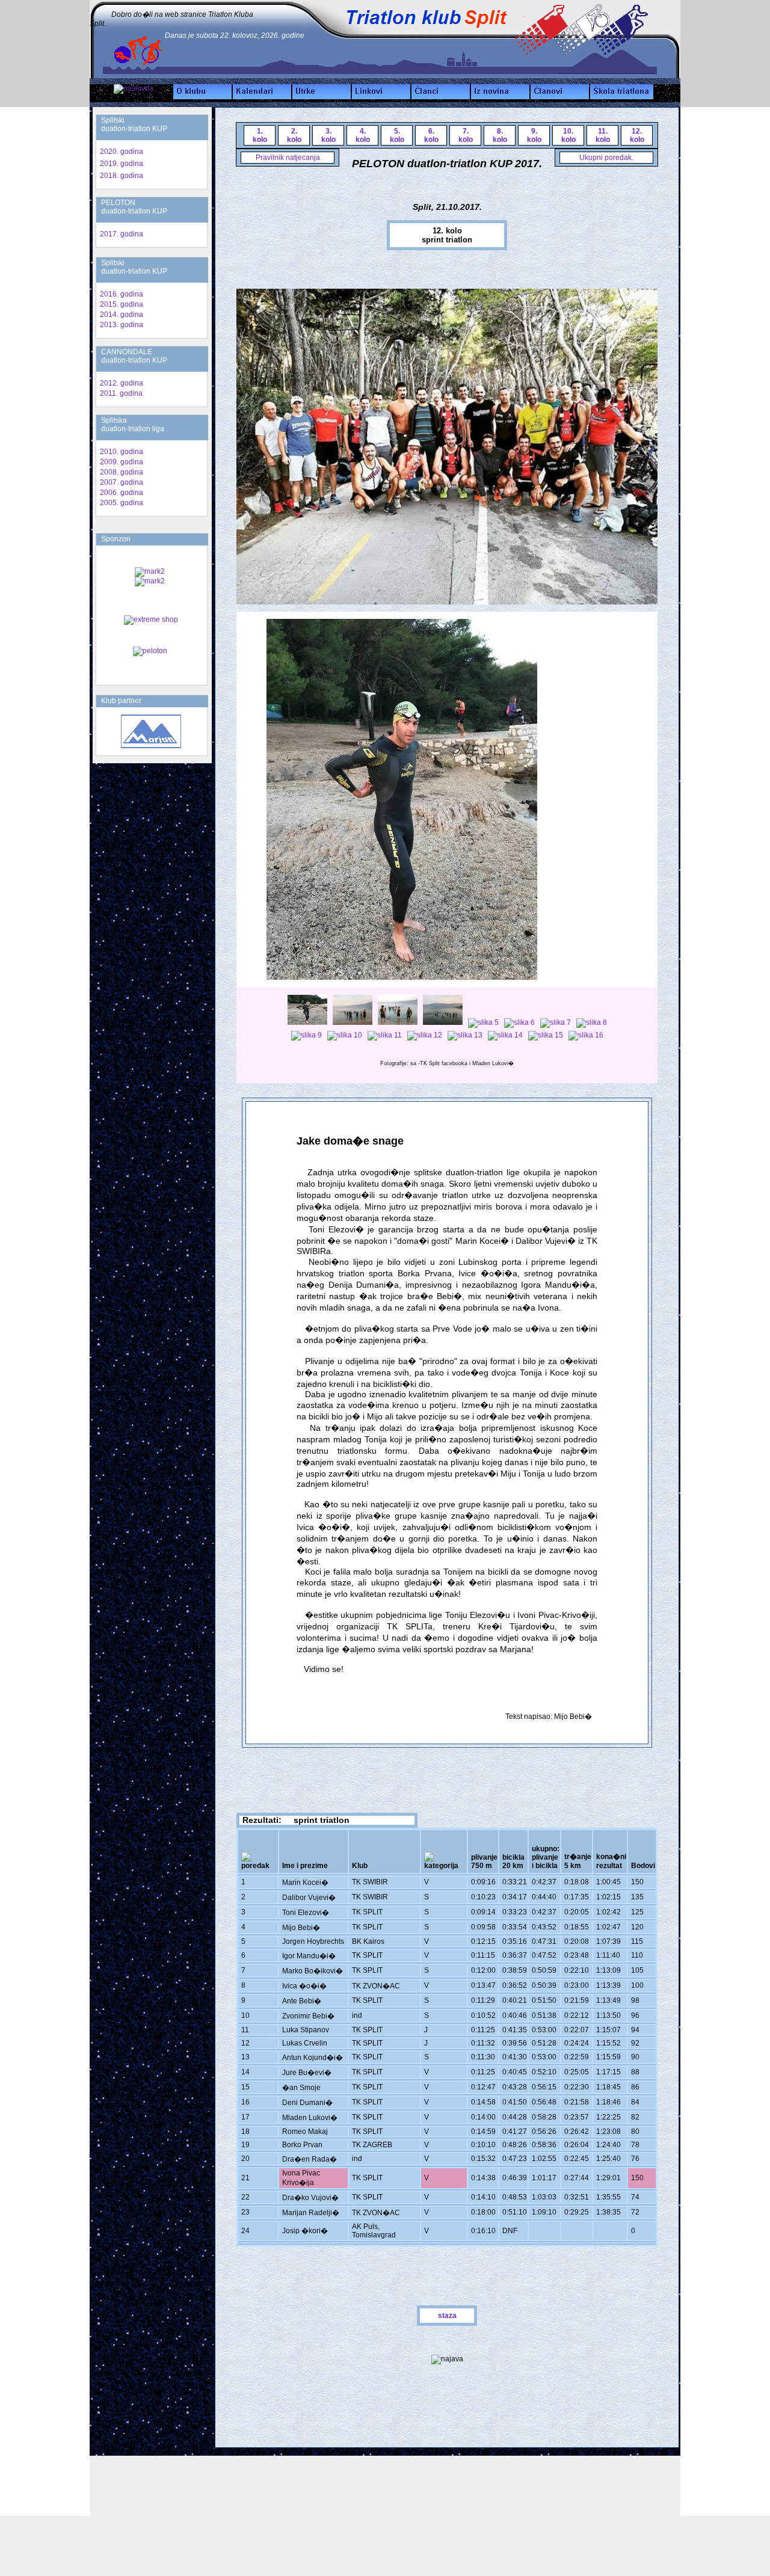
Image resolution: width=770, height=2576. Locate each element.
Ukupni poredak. (606, 158)
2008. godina (122, 472)
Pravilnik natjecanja (288, 158)
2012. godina (122, 383)
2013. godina (122, 325)
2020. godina (122, 152)
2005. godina (122, 503)
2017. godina (122, 234)
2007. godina (122, 482)
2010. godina (122, 452)
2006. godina (122, 493)
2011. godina (121, 393)
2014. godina (122, 315)
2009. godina (122, 462)
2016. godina (122, 294)
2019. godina (122, 164)
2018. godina (122, 176)
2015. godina (122, 304)
